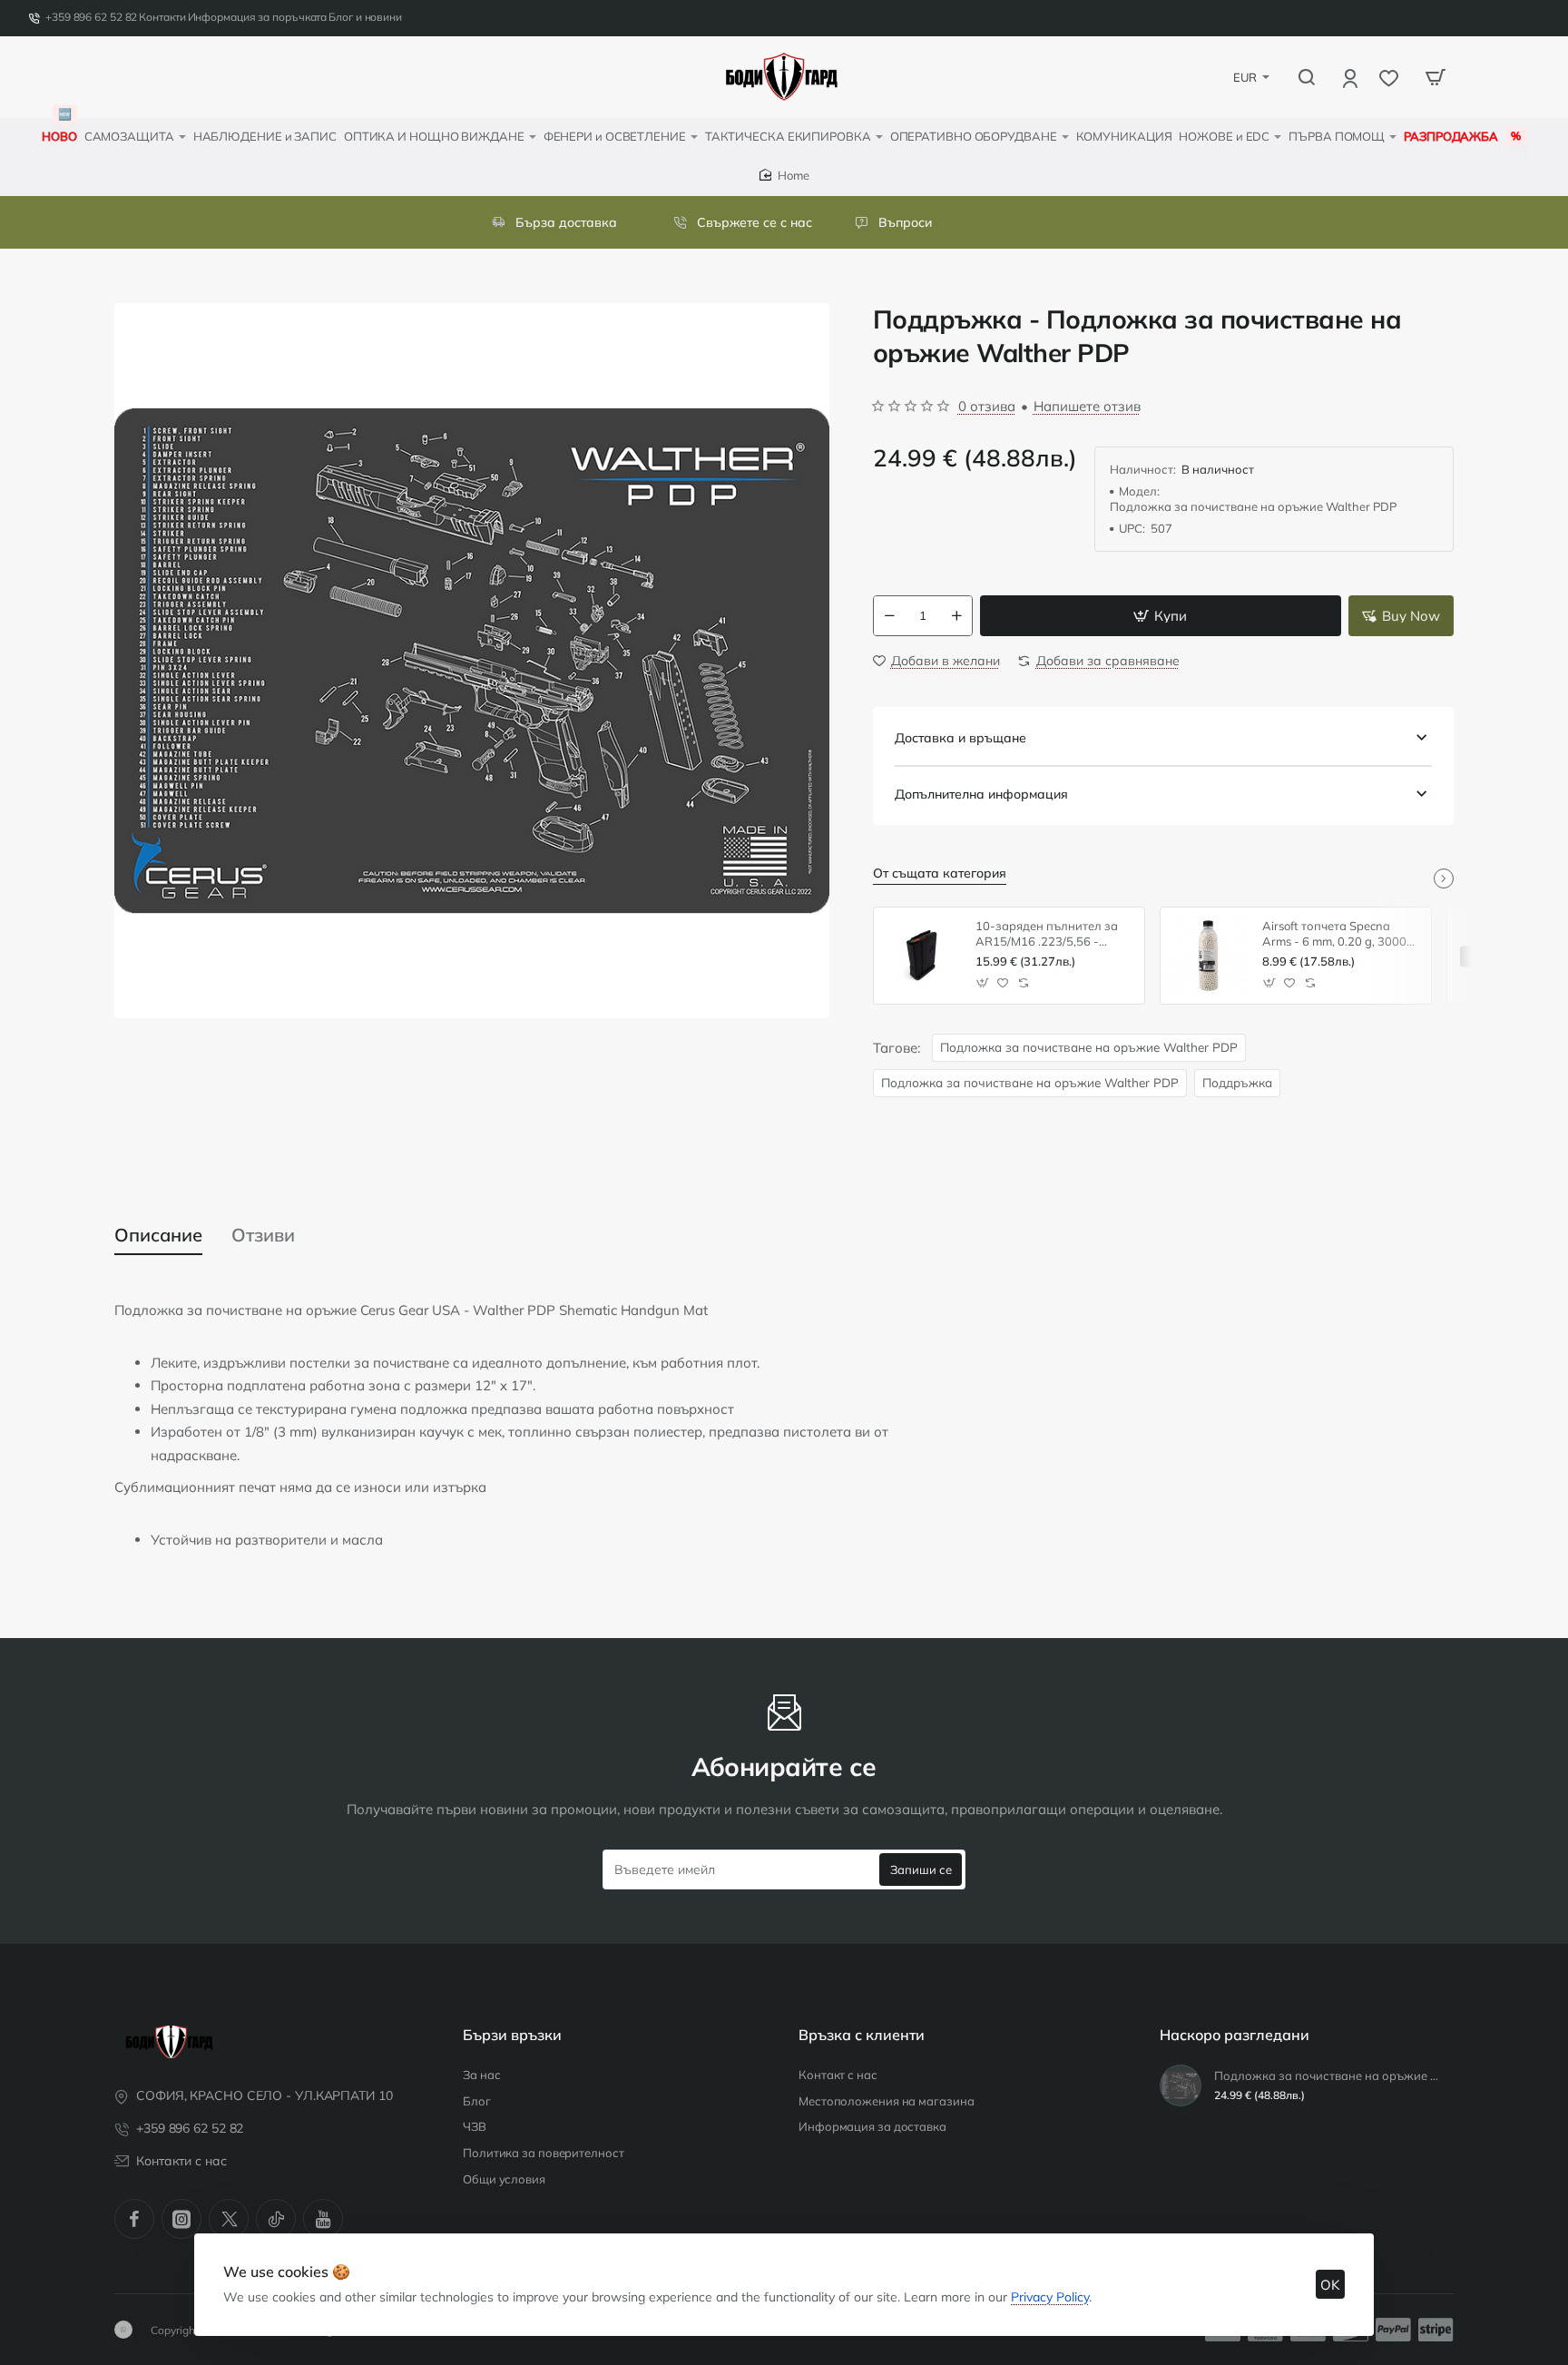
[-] (889, 616)
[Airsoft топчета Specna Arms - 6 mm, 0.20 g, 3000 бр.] (1209, 956)
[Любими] (1391, 78)
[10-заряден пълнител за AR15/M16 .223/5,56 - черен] (922, 956)
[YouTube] (323, 2219)
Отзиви (263, 1235)
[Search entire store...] (1307, 77)
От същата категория (940, 873)
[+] (956, 616)
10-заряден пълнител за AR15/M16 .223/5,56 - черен (1047, 934)
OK (1330, 2285)
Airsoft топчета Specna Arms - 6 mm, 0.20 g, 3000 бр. (1334, 934)
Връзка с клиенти (862, 2035)
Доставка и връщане (960, 738)
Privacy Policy (1050, 2297)
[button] (1161, 616)
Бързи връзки (512, 2035)
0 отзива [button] (987, 406)
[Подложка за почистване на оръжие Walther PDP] (1181, 2085)
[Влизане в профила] (1352, 78)
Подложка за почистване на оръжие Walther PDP (1089, 1047)
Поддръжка (1237, 1082)
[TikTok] (276, 2219)
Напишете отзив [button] (1087, 406)
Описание (158, 1235)
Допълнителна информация (981, 794)
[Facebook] (134, 2219)
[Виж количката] (1436, 77)
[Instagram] (181, 2219)
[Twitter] (229, 2219)
